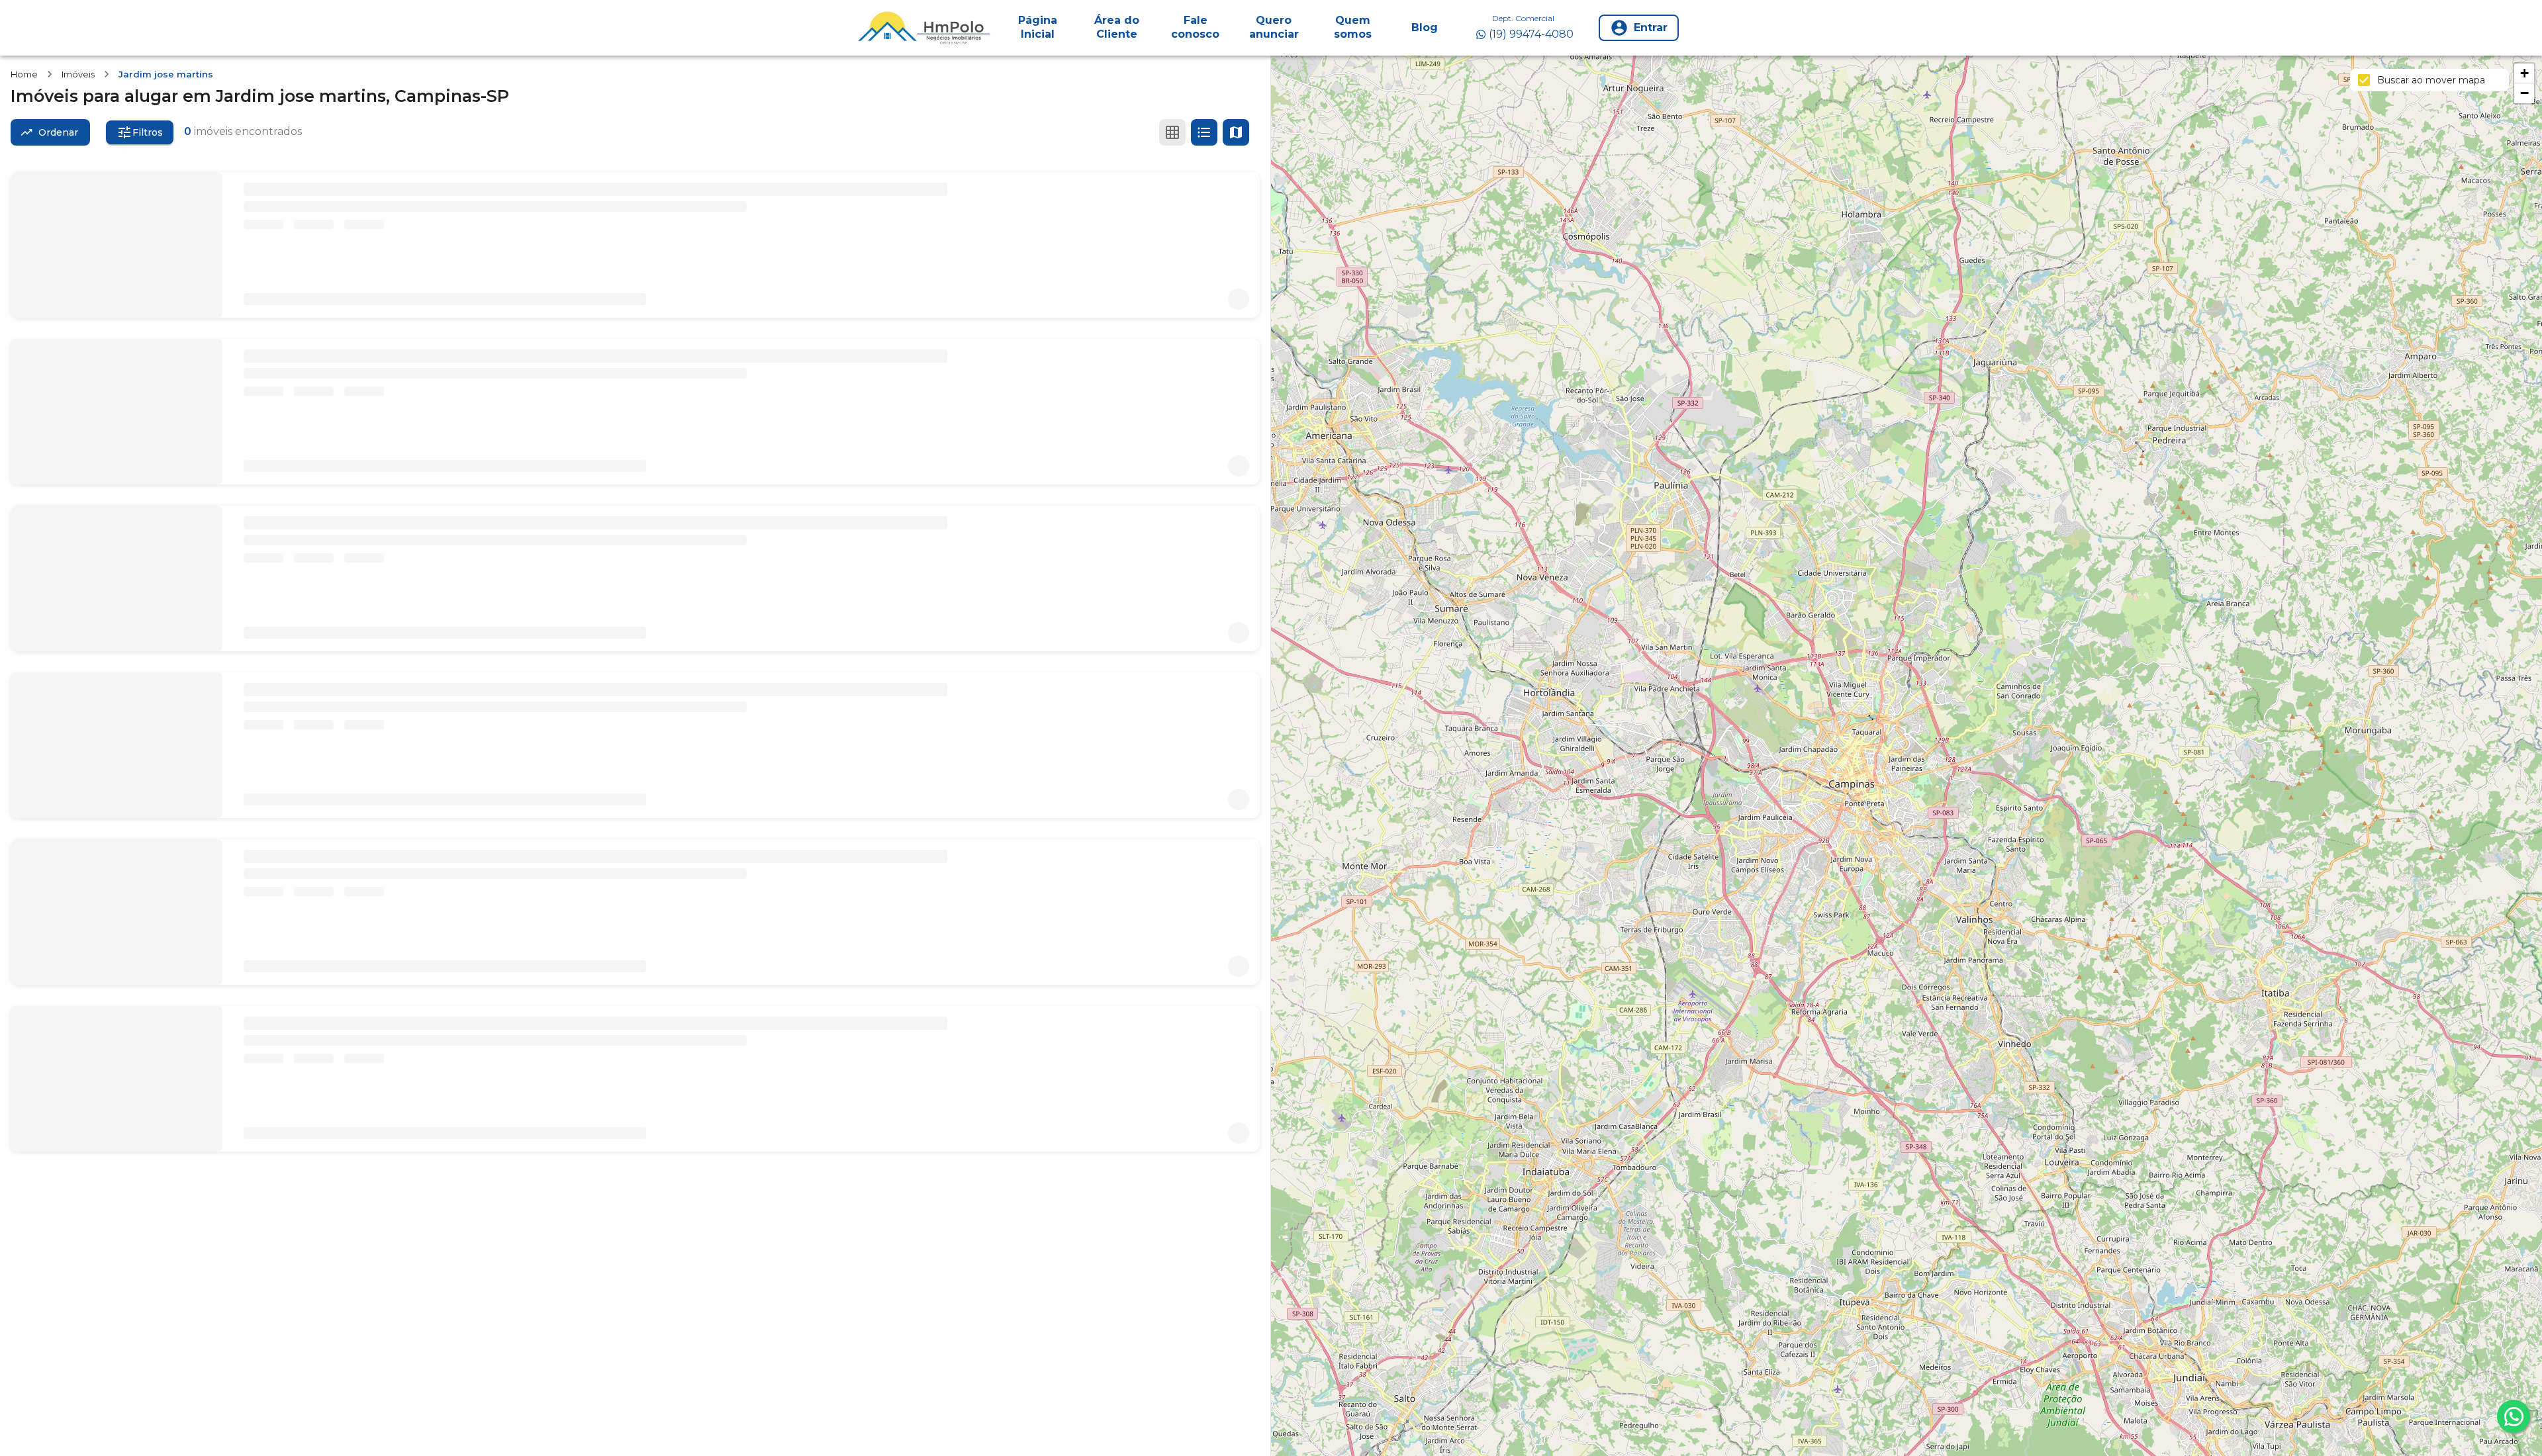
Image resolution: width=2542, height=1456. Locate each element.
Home (24, 74)
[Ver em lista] (1204, 132)
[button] (2524, 73)
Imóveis (78, 74)
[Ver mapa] (1236, 132)
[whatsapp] (2514, 1416)
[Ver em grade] (1172, 132)
